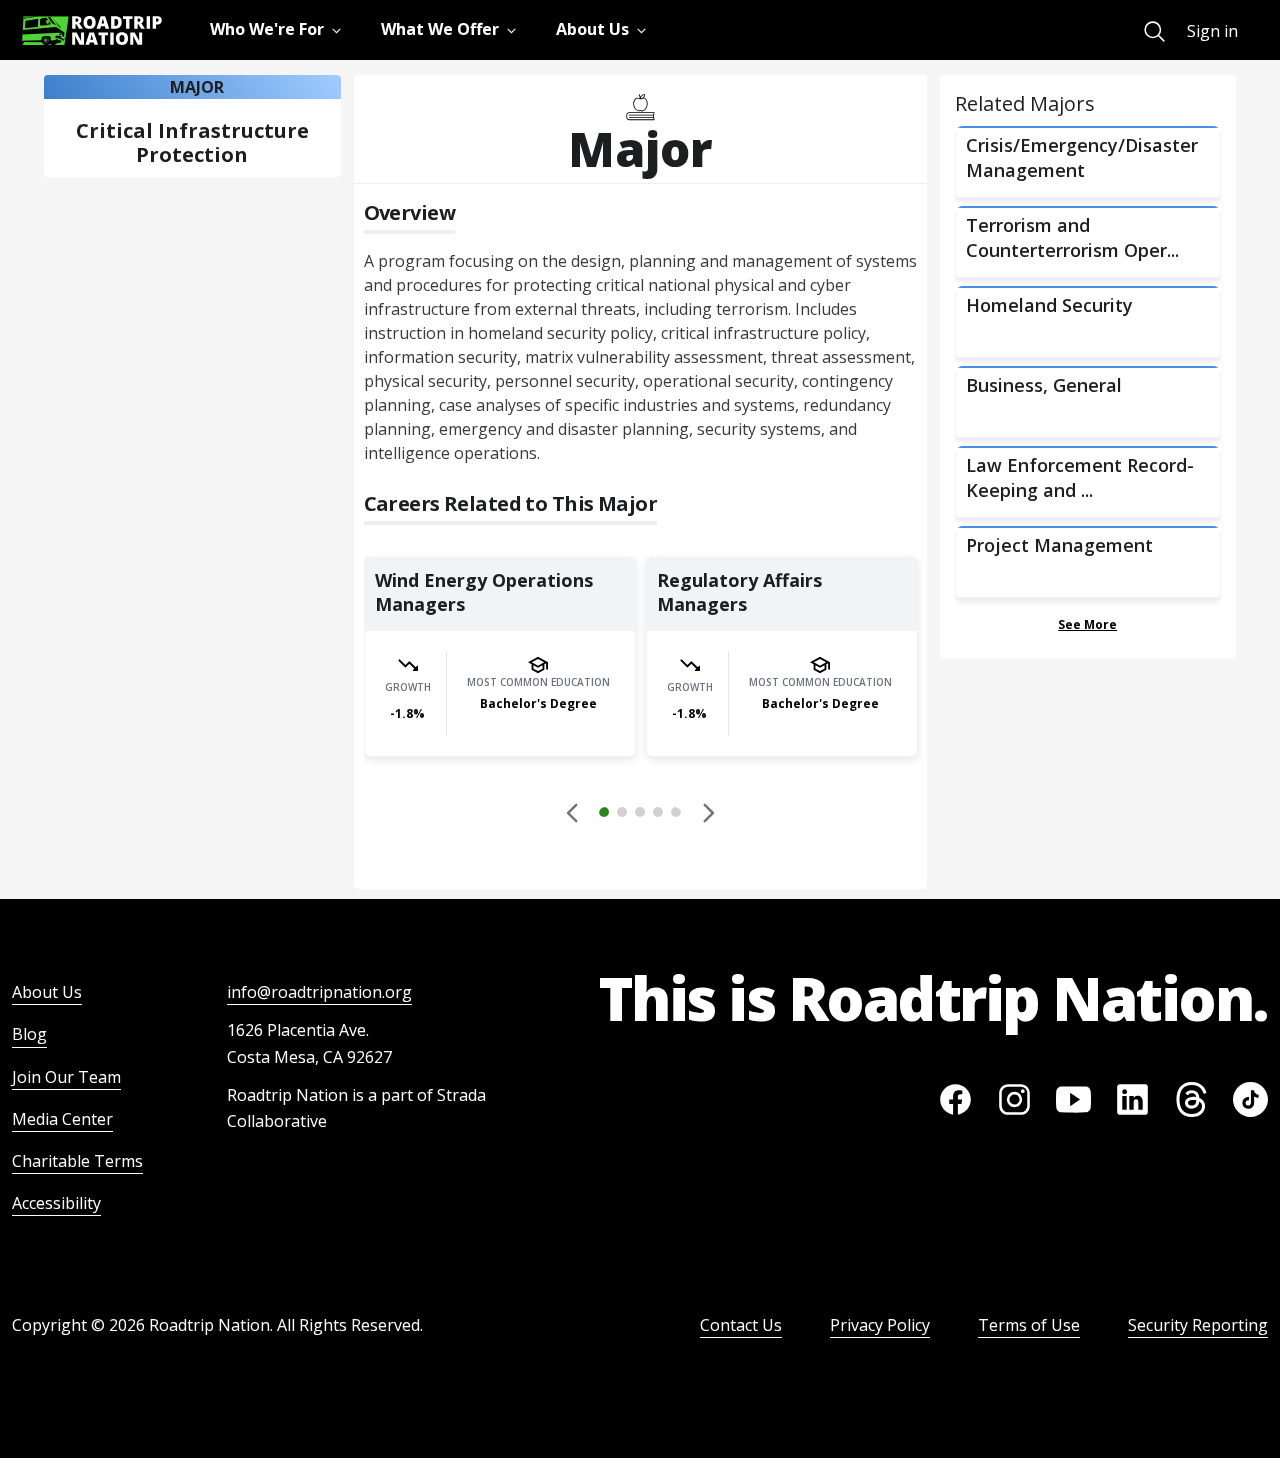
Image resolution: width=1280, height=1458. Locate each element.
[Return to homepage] (92, 30)
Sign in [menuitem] (1212, 31)
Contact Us (741, 1325)
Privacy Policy (880, 1325)
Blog (29, 1034)
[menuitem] (1154, 31)
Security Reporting (1198, 1325)
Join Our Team (66, 1077)
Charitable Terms (77, 1161)
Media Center (62, 1119)
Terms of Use (1029, 1325)
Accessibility (56, 1203)
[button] (640, 815)
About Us (47, 992)
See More (1087, 624)
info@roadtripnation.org (319, 992)
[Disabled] (573, 812)
